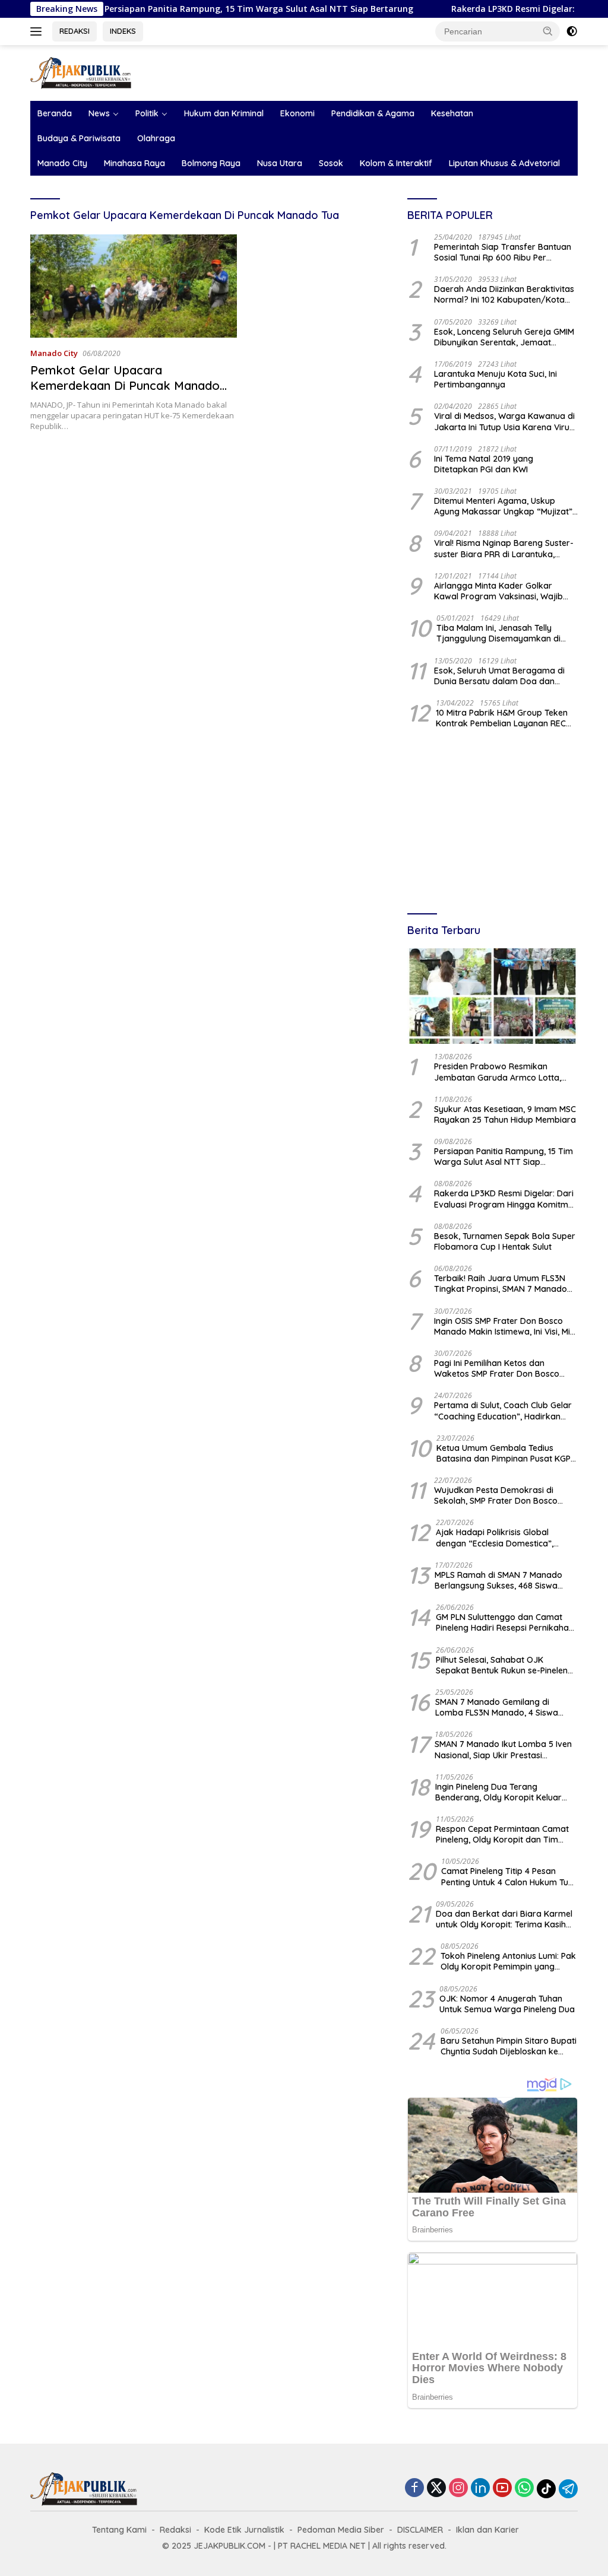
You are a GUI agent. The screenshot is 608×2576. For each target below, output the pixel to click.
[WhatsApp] (524, 2488)
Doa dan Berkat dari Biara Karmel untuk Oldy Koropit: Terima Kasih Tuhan (504, 1919)
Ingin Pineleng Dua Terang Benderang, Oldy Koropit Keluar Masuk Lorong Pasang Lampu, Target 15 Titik (498, 1792)
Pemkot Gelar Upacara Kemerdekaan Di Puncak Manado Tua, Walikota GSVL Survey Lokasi (127, 385)
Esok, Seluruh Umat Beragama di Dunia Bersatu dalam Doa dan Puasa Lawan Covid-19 (499, 676)
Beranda (55, 113)
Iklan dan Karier (487, 2530)
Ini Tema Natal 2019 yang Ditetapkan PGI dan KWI (484, 464)
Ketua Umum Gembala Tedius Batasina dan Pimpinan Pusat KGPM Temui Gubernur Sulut (507, 1453)
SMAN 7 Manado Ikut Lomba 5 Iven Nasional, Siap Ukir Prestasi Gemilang (503, 1749)
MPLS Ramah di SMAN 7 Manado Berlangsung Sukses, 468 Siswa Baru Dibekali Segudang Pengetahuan (498, 1580)
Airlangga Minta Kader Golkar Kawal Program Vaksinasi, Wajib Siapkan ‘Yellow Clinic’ (498, 591)
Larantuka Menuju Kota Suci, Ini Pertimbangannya (495, 379)
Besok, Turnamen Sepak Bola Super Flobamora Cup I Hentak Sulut (505, 1241)
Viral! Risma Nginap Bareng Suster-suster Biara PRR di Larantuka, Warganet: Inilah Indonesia (504, 548)
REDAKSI (75, 31)
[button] (548, 31)
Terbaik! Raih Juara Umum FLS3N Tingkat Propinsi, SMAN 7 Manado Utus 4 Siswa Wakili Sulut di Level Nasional (501, 1284)
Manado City (62, 163)
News (99, 113)
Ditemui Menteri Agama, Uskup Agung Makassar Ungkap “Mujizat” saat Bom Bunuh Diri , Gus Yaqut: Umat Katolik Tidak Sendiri (503, 506)
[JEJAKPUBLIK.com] (81, 72)
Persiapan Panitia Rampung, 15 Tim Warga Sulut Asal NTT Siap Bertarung (204, 9)
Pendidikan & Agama (373, 113)
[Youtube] (502, 2488)
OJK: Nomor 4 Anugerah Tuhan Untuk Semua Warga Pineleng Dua (507, 2004)
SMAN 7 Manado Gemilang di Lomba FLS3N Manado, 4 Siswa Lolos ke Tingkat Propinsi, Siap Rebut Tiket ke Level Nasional (497, 1707)
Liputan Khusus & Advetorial (504, 163)
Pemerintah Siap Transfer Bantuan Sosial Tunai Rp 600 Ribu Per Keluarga (503, 252)
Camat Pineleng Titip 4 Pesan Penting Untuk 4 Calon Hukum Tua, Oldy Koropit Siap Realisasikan (508, 1876)
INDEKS (123, 31)
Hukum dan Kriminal (224, 113)
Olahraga (156, 138)
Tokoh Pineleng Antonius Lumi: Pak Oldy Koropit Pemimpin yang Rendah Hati (508, 1961)
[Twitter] (436, 2488)
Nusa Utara (280, 163)
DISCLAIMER (420, 2530)
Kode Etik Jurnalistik (244, 2530)
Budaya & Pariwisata (79, 138)
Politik (147, 113)
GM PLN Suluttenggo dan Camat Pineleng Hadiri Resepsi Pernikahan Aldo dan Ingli (505, 1622)
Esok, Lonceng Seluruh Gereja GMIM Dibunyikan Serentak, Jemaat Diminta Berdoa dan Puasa (504, 337)
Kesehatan (452, 113)
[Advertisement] (493, 822)
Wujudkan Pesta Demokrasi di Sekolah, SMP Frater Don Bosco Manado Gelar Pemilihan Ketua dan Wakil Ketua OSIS (504, 1495)
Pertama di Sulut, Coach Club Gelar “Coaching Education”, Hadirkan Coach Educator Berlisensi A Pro (503, 1411)
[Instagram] (458, 2488)
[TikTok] (546, 2489)
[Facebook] (414, 2488)
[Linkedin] (480, 2488)
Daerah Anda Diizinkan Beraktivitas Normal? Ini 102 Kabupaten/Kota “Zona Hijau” (504, 294)
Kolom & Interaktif (396, 163)
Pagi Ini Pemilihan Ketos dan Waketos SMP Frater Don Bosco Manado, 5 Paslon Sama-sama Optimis (497, 1368)
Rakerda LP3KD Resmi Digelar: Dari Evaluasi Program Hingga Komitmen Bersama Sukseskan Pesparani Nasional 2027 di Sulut (506, 1199)
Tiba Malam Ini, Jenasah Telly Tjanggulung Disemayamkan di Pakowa (498, 633)
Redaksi (175, 2530)
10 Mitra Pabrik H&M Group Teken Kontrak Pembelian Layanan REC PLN (502, 718)
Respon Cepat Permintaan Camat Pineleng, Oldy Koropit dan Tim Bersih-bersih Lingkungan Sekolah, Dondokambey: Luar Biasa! (504, 1834)
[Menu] (38, 31)
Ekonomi (297, 113)
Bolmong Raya (211, 163)
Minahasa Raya (134, 163)
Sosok (331, 163)
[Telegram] (568, 2489)
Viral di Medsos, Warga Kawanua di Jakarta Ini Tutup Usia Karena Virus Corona (504, 421)
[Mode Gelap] (572, 31)
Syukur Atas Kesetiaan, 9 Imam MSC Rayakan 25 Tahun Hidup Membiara (505, 1114)
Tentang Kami (119, 2530)
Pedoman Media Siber (341, 2530)
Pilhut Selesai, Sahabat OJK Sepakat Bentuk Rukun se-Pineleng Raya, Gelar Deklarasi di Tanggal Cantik (504, 1665)
